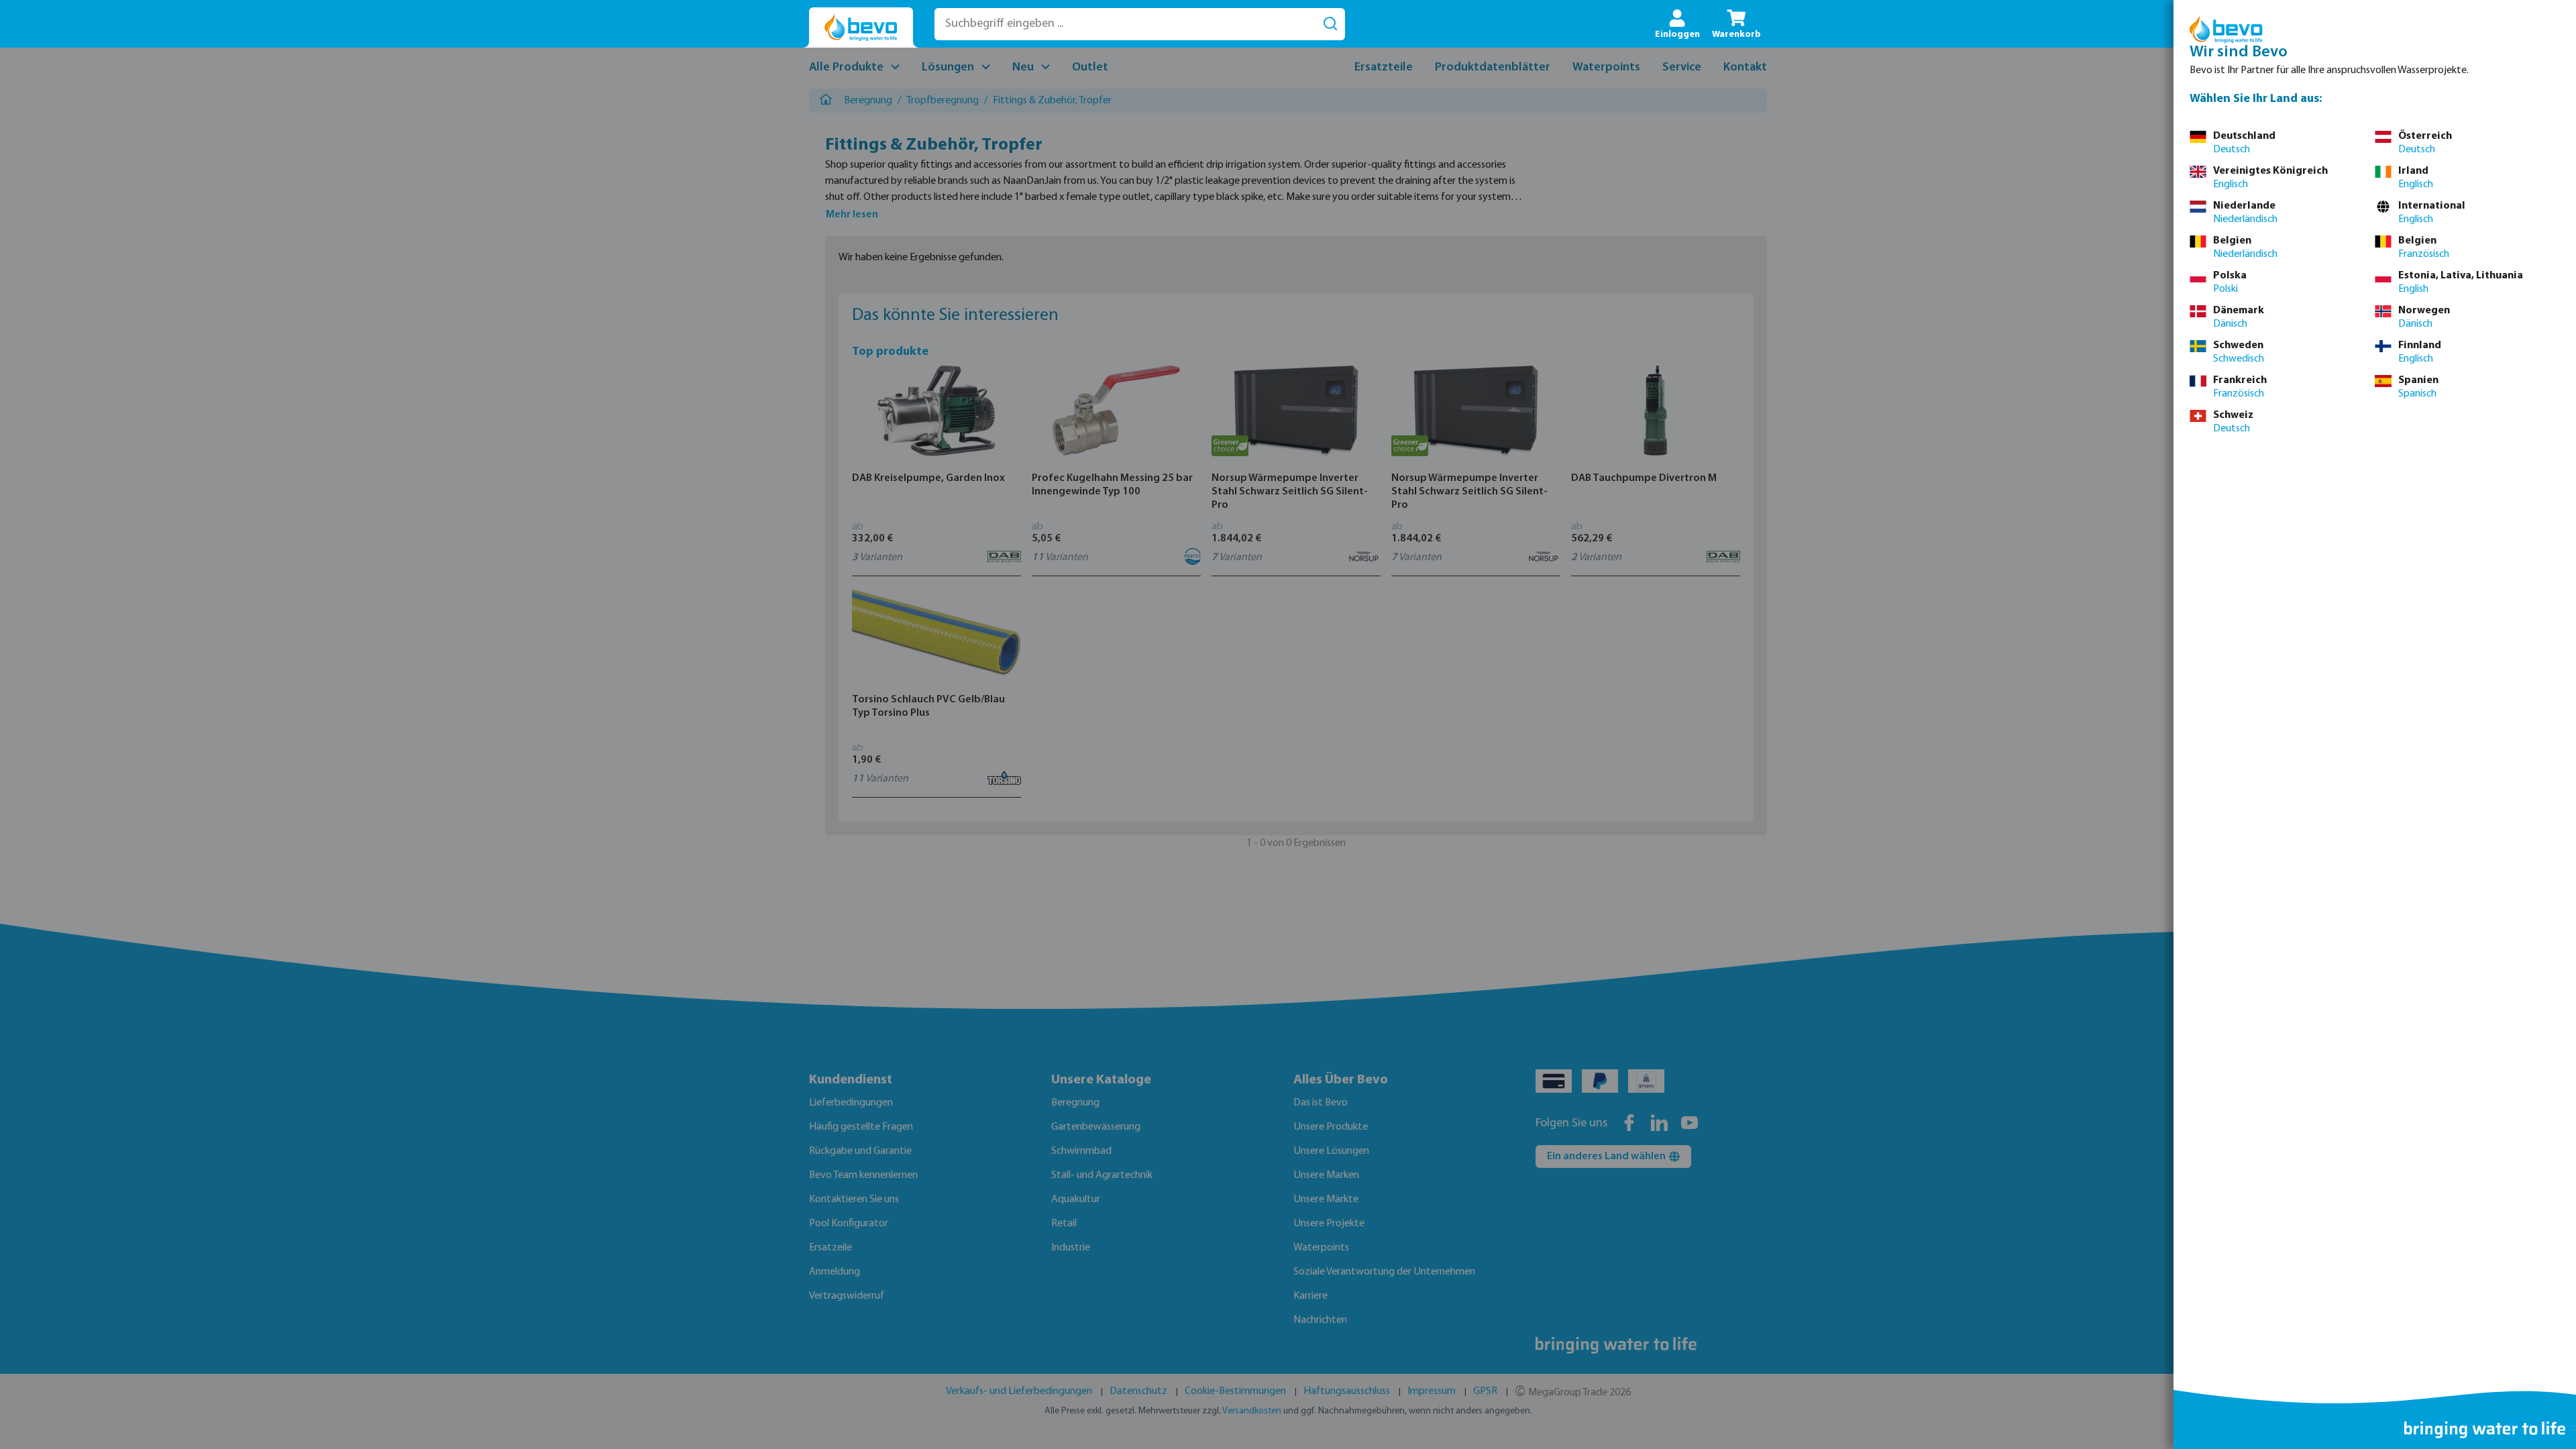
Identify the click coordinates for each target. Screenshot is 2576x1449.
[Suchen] (1330, 24)
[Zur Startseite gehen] (861, 28)
